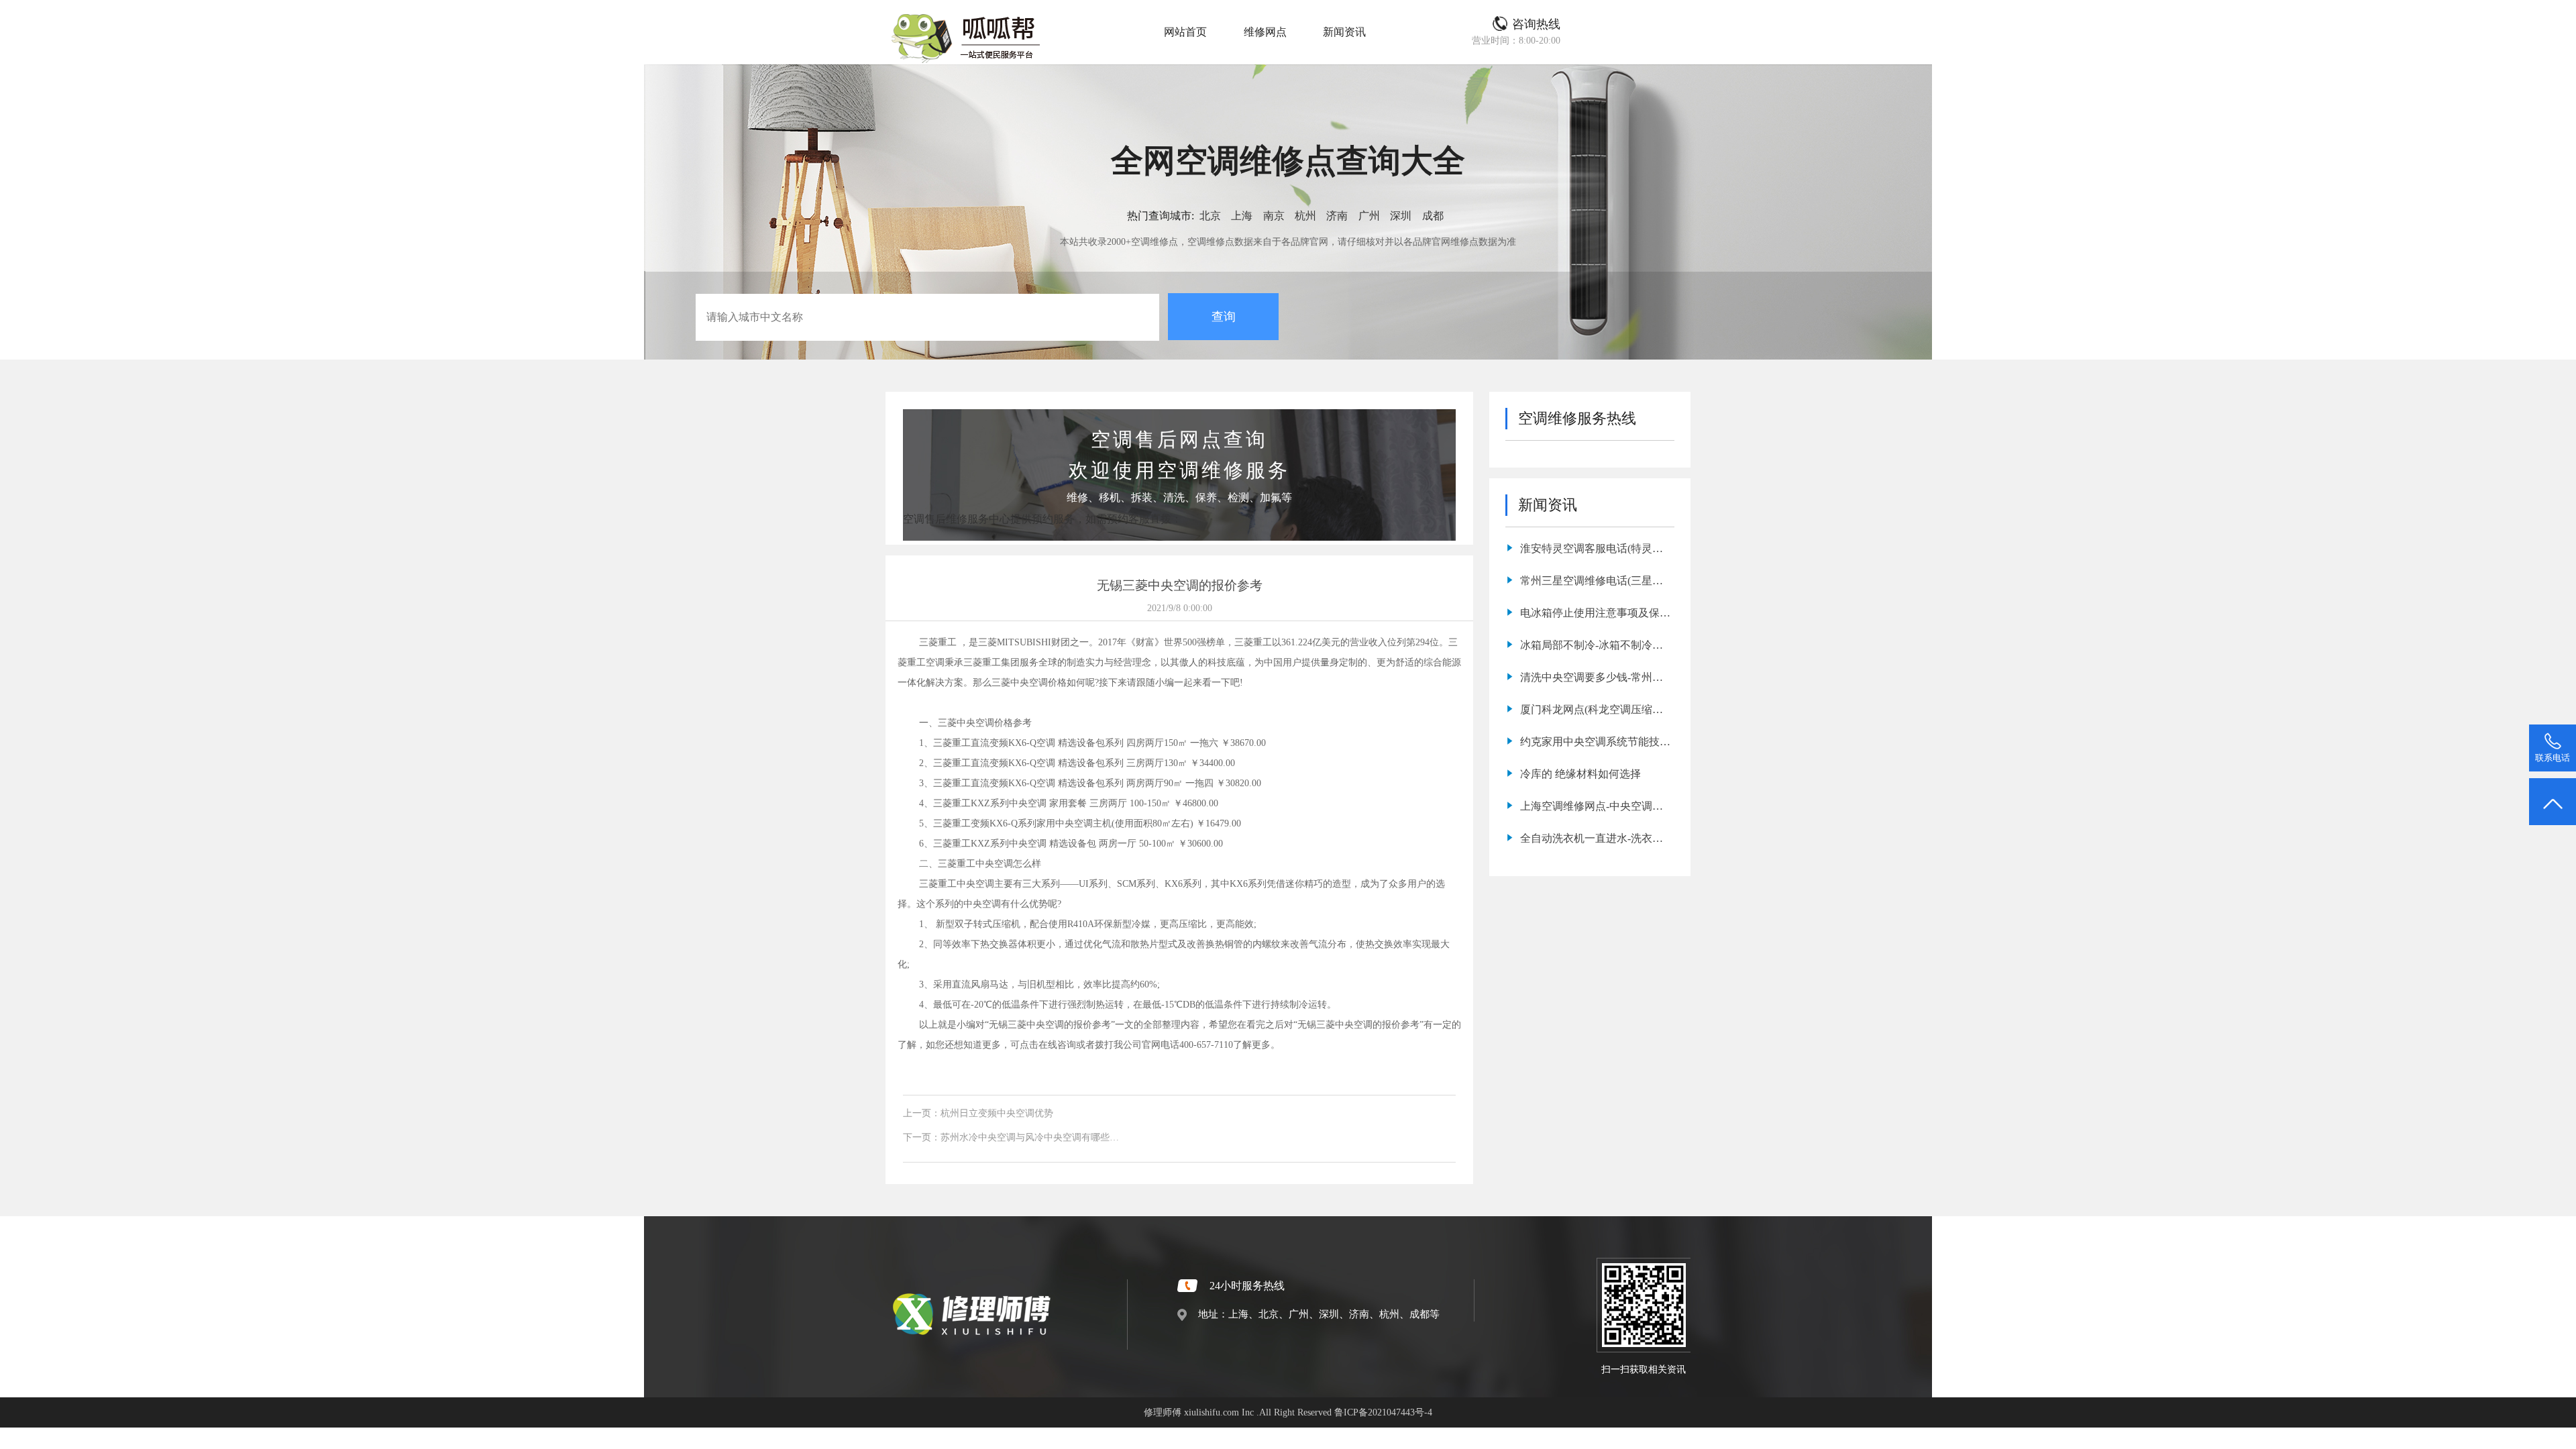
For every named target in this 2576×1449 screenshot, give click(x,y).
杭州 (1305, 216)
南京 (1274, 216)
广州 (1369, 216)
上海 (1242, 216)
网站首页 (1185, 32)
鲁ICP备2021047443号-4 (1383, 1412)
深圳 (1401, 216)
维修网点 (1265, 32)
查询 (1224, 317)
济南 (1337, 216)
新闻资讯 (1344, 32)
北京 (1210, 216)
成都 (1433, 216)
